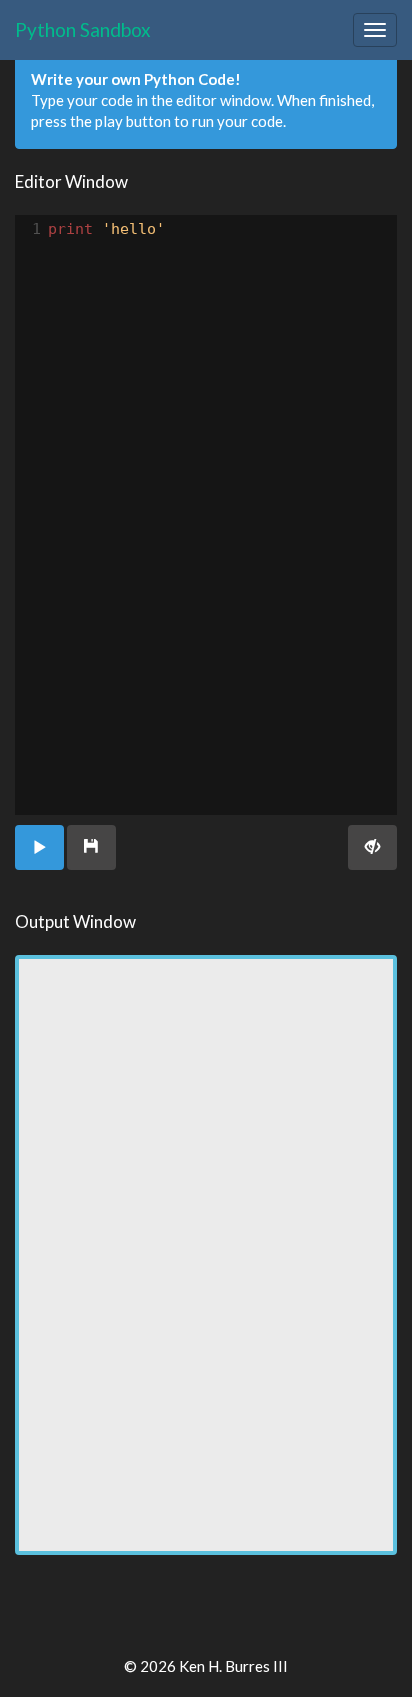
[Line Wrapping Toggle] (372, 847)
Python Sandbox (83, 29)
